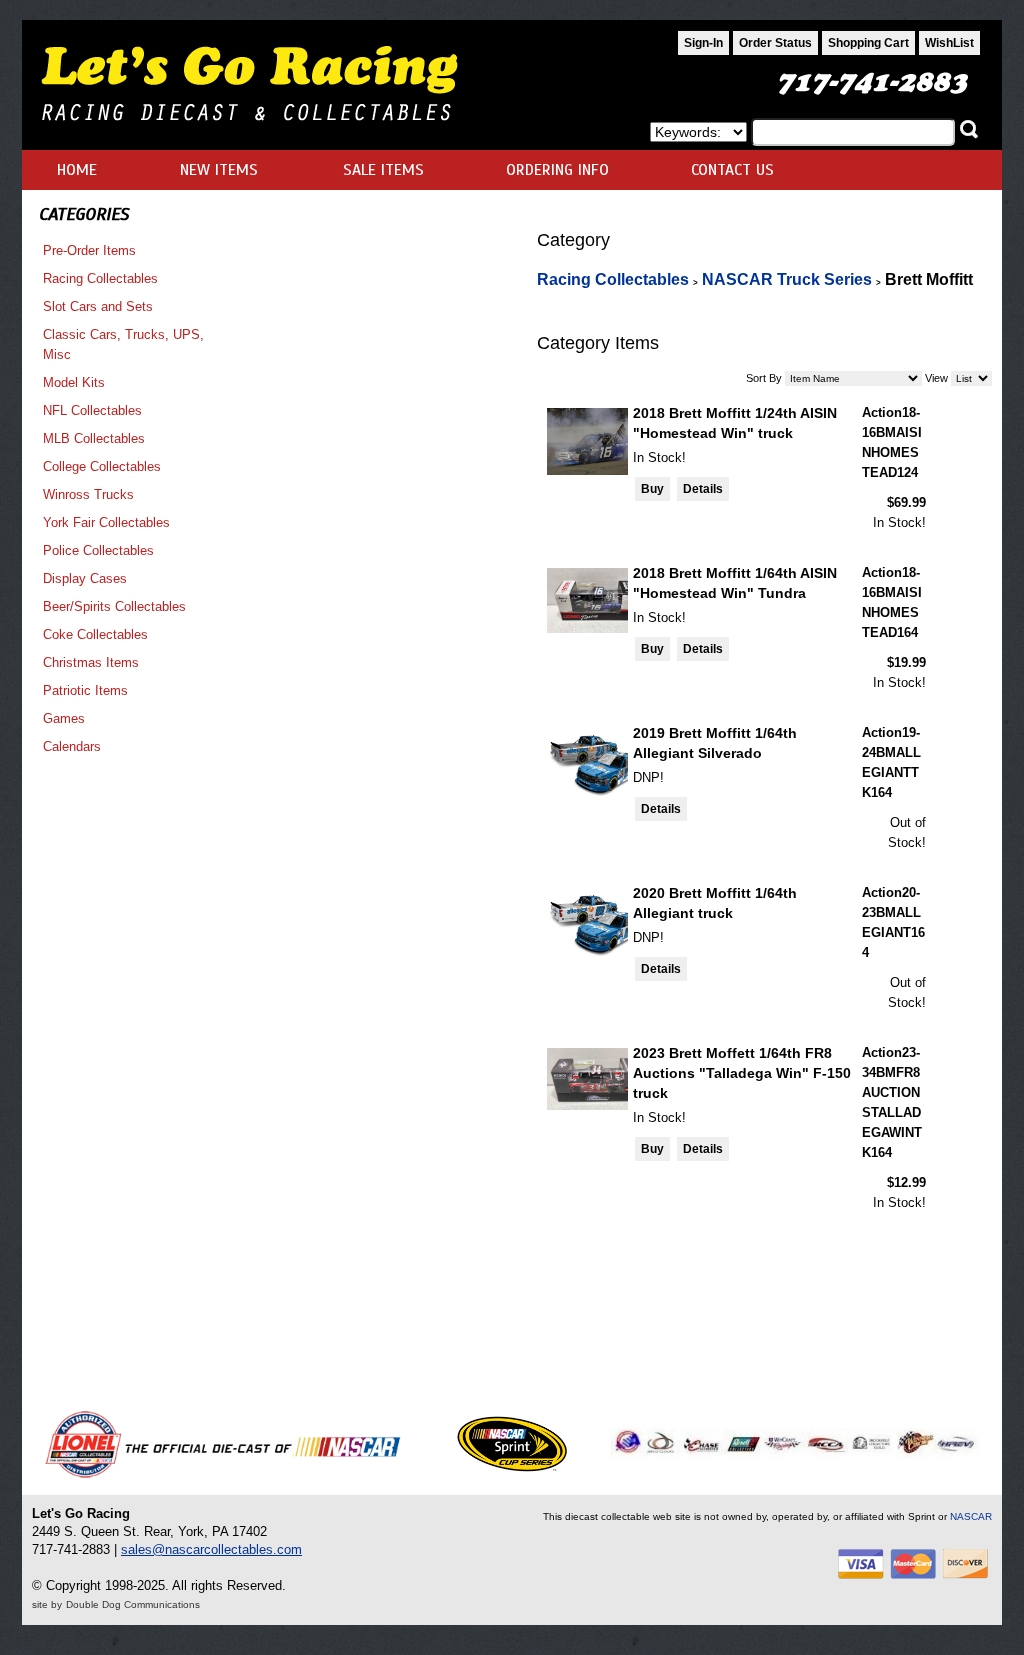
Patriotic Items (85, 690)
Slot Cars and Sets (98, 306)
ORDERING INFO (557, 170)
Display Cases (85, 578)
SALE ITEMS (383, 170)
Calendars (72, 746)
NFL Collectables (92, 410)
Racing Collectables (100, 278)
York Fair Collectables (106, 522)
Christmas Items (91, 662)
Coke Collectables (95, 634)
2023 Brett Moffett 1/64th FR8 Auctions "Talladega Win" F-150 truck (742, 1073)
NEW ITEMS (219, 170)
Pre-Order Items (89, 250)
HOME (77, 170)
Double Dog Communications (133, 1604)
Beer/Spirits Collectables (114, 606)
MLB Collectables (94, 438)
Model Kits (74, 382)
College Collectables (102, 466)
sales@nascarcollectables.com (211, 1549)
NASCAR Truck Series (787, 279)
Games (64, 718)
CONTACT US (732, 170)
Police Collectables (98, 550)
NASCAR (971, 1516)
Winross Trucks (88, 494)
